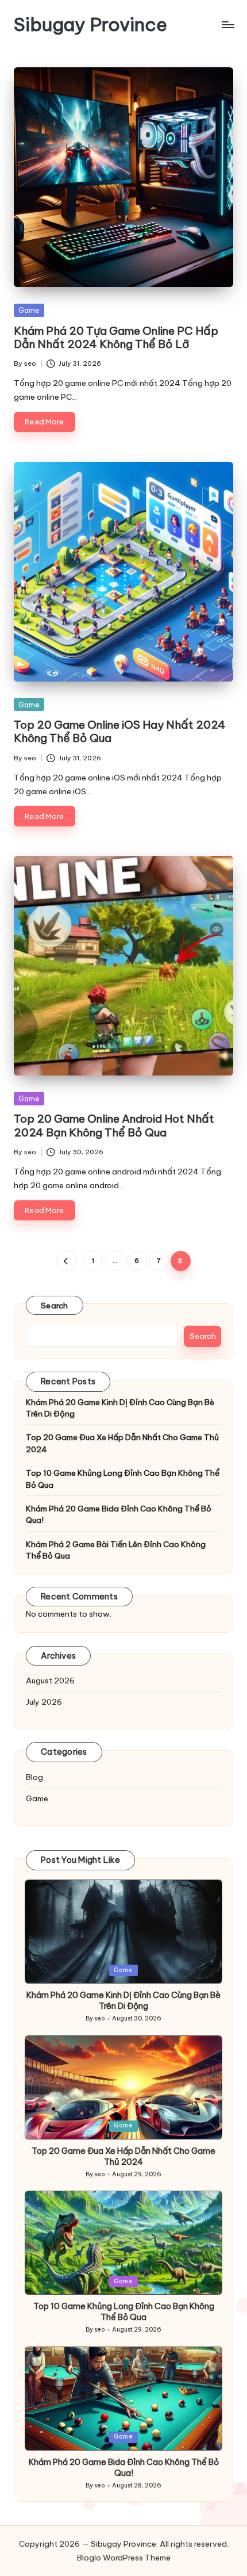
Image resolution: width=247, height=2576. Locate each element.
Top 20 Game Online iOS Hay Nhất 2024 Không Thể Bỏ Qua (120, 731)
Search (55, 1306)
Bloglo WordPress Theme (124, 2558)
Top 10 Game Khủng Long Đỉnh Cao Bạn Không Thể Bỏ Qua (123, 1479)
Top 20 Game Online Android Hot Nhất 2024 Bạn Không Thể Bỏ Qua (114, 1125)
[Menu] (227, 24)
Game (29, 310)
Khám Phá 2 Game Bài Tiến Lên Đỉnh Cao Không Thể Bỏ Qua (116, 1550)
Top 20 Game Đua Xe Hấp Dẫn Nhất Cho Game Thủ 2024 (122, 1443)
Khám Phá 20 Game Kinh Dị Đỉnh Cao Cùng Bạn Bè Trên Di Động (120, 1408)
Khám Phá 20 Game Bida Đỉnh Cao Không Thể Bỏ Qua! (119, 1514)
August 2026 (50, 1681)
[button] (66, 1261)
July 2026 (44, 1702)
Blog (34, 1777)
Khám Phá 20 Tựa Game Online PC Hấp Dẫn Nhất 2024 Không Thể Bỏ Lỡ (116, 337)
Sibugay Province (90, 24)
